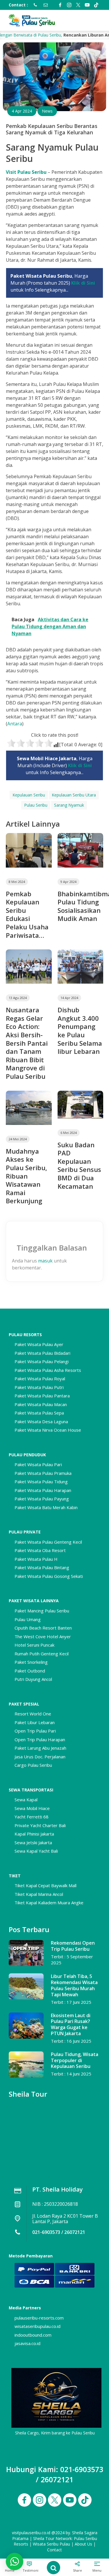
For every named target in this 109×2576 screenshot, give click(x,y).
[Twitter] (78, 5)
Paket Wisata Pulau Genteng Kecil (48, 1542)
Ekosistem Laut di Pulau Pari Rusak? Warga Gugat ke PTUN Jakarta (71, 2024)
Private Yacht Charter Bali (40, 1825)
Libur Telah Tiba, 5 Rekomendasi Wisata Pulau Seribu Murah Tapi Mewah (74, 1985)
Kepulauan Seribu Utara (74, 795)
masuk (45, 1261)
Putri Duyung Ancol (33, 1679)
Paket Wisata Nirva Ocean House (48, 1430)
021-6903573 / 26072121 (59, 2232)
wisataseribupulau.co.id (37, 2326)
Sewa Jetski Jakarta (33, 1842)
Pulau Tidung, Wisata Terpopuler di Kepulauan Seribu (75, 2060)
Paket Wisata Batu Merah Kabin (46, 1507)
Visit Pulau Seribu (26, 172)
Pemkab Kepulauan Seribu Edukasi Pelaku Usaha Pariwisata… (27, 914)
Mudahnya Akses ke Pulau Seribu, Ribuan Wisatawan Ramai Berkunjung (26, 1176)
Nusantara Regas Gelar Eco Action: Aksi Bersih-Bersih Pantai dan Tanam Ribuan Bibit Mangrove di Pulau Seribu (27, 1043)
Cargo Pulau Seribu (33, 1765)
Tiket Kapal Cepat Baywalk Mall (45, 1885)
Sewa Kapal (26, 1800)
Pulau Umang (28, 1619)
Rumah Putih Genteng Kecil (42, 1654)
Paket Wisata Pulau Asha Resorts (48, 1370)
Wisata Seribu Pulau (51, 2544)
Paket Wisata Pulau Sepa (39, 1413)
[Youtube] (87, 5)
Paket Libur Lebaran (35, 1722)
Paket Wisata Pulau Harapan (43, 1490)
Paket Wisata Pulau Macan (41, 1404)
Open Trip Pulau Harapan (40, 1739)
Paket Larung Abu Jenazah (40, 1748)
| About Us (82, 2544)
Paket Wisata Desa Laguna (41, 1421)
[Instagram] (69, 5)
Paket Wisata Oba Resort (40, 1550)
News (47, 111)
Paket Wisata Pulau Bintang (42, 1567)
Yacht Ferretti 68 (32, 1817)
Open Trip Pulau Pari (35, 1731)
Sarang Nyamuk (69, 805)
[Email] (44, 5)
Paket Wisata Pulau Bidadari (42, 1353)
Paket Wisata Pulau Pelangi (42, 1361)
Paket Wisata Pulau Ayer (39, 1344)
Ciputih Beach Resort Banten (43, 1628)
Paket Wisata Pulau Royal (40, 1379)
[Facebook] (60, 5)
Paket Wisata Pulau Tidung (41, 1482)
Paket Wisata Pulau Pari (38, 1464)
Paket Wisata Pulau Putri (39, 1387)
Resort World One (33, 1714)
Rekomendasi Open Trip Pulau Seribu (73, 1946)
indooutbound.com (33, 2335)
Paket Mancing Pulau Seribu (42, 1611)
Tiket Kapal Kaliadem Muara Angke (49, 1903)
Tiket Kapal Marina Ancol (39, 1894)
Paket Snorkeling (31, 1662)
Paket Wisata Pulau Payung (42, 1499)
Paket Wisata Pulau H (36, 1559)
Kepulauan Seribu (29, 795)
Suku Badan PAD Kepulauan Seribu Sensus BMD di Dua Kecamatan (79, 1165)
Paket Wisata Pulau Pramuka (43, 1473)
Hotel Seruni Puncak (34, 1645)
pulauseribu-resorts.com (39, 2318)
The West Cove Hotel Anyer (43, 1636)
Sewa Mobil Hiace (32, 1808)
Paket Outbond (30, 1671)
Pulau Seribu (36, 805)
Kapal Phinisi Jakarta (34, 1834)
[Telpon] (34, 5)
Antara (15, 724)
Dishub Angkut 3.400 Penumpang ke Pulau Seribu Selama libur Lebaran (80, 1030)
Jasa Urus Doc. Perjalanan (40, 1757)
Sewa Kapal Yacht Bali (36, 1851)
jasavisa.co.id (27, 2343)
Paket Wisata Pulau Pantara (42, 1396)
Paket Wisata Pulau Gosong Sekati (49, 1576)
